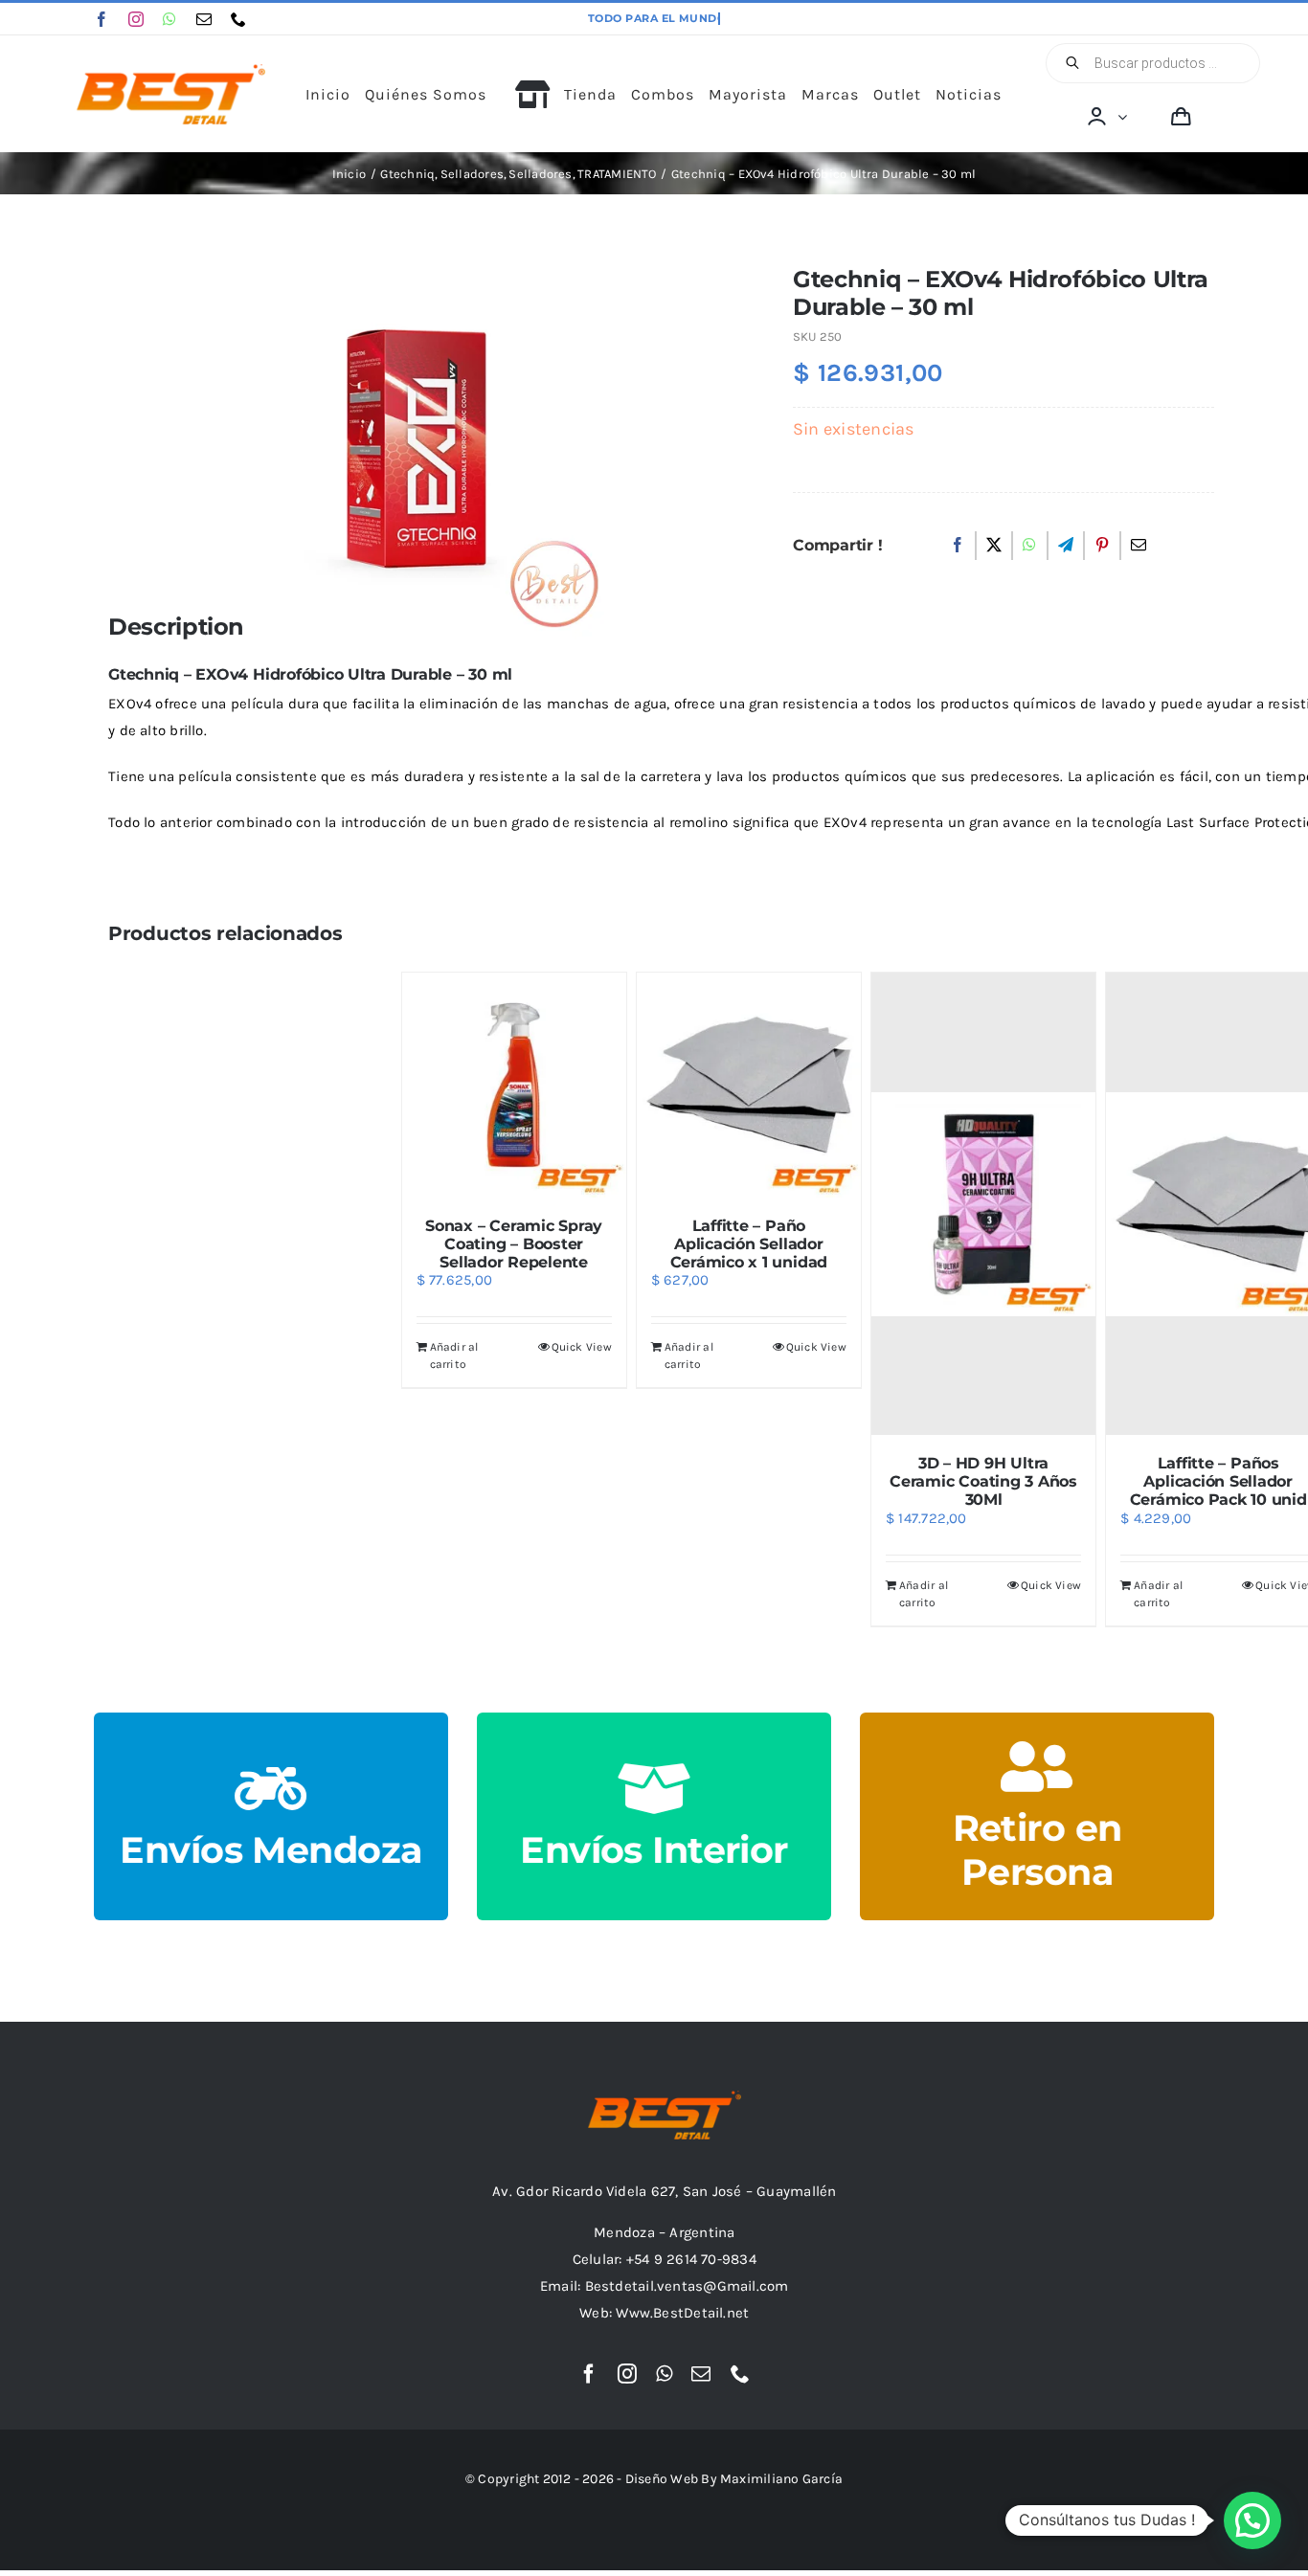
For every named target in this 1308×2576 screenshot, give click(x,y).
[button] (1252, 2520)
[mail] (204, 19)
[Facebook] (958, 546)
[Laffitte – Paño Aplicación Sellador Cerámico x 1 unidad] (749, 1085)
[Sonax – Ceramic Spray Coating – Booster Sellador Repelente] (514, 1085)
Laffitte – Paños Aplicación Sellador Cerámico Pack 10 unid (1218, 1481)
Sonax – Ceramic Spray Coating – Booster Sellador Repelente (514, 1244)
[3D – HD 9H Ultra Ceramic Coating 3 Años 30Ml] (983, 1204)
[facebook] (101, 19)
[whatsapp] (169, 19)
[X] (994, 546)
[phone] (238, 19)
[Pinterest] (1102, 546)
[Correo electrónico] (1139, 546)
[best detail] (171, 71)
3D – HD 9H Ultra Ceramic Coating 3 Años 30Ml (983, 1481)
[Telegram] (1066, 546)
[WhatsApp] (1029, 546)
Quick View (582, 1347)
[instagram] (136, 19)
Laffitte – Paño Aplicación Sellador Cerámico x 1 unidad (749, 1244)
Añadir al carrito (454, 1355)
